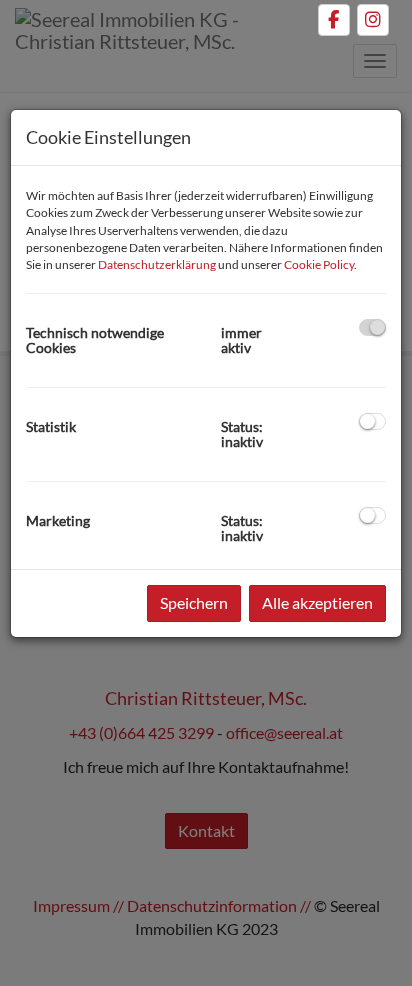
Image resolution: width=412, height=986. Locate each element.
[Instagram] (373, 20)
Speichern (194, 602)
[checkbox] (372, 327)
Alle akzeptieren (317, 602)
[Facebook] (334, 20)
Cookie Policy (319, 264)
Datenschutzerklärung (157, 264)
